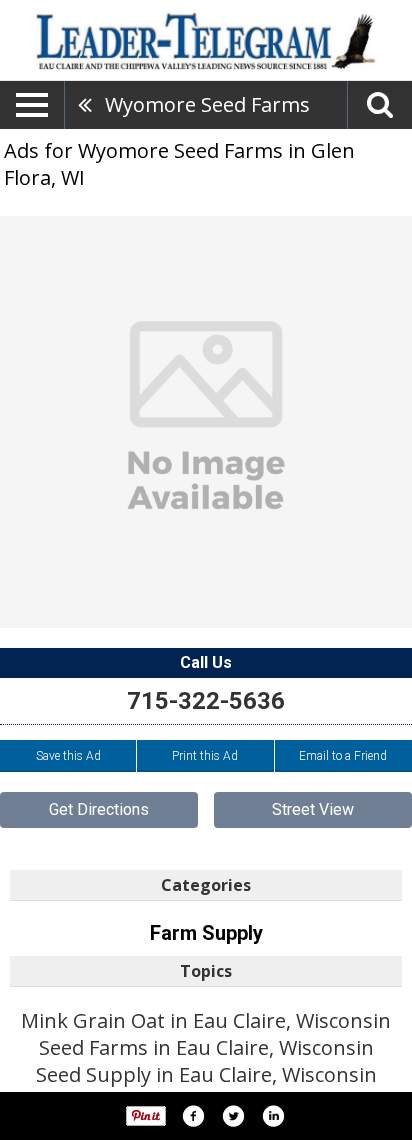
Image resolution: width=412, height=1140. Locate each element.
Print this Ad (205, 756)
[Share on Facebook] (193, 1116)
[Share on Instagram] (273, 1116)
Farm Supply (206, 933)
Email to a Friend (343, 756)
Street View (313, 809)
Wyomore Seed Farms (207, 104)
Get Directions (99, 809)
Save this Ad (68, 756)
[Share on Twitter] (233, 1116)
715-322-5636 (206, 701)
